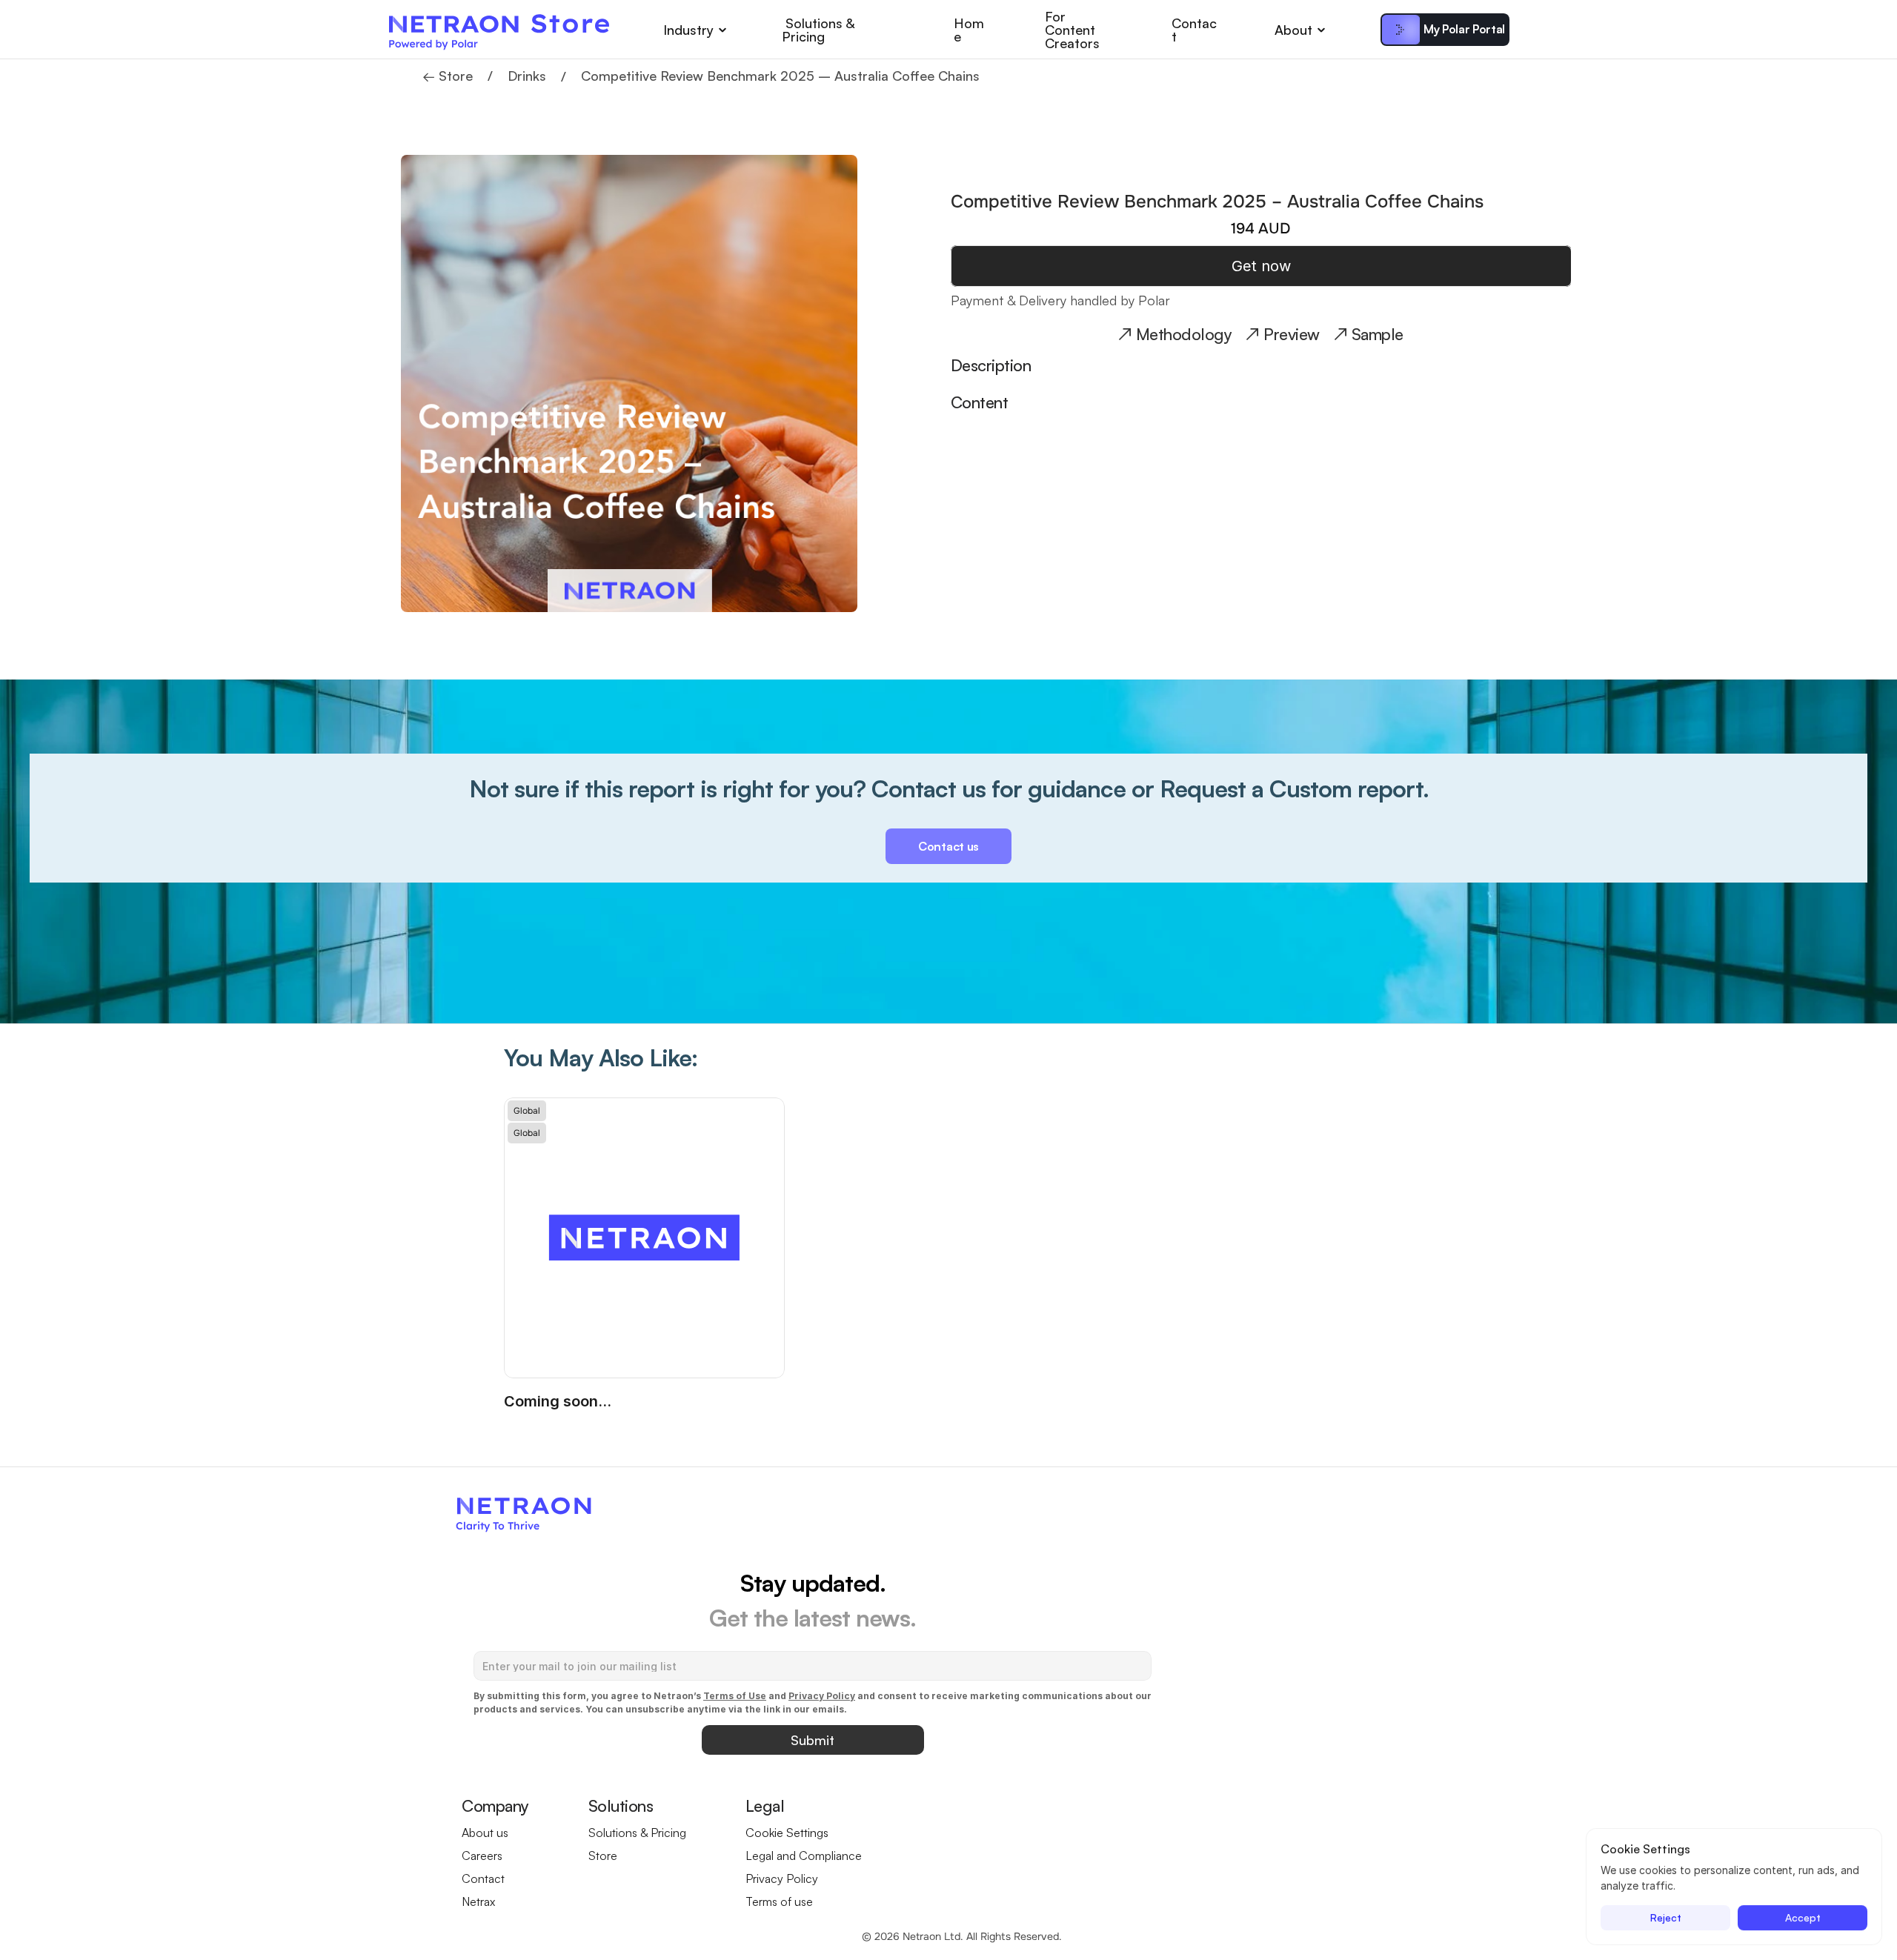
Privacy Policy (782, 1878)
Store (603, 1856)
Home (969, 30)
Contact (1194, 30)
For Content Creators (1072, 30)
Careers (482, 1856)
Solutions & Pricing (820, 30)
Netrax (478, 1901)
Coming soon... (558, 1401)
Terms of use (779, 1901)
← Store (448, 76)
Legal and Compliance (804, 1856)
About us (485, 1833)
